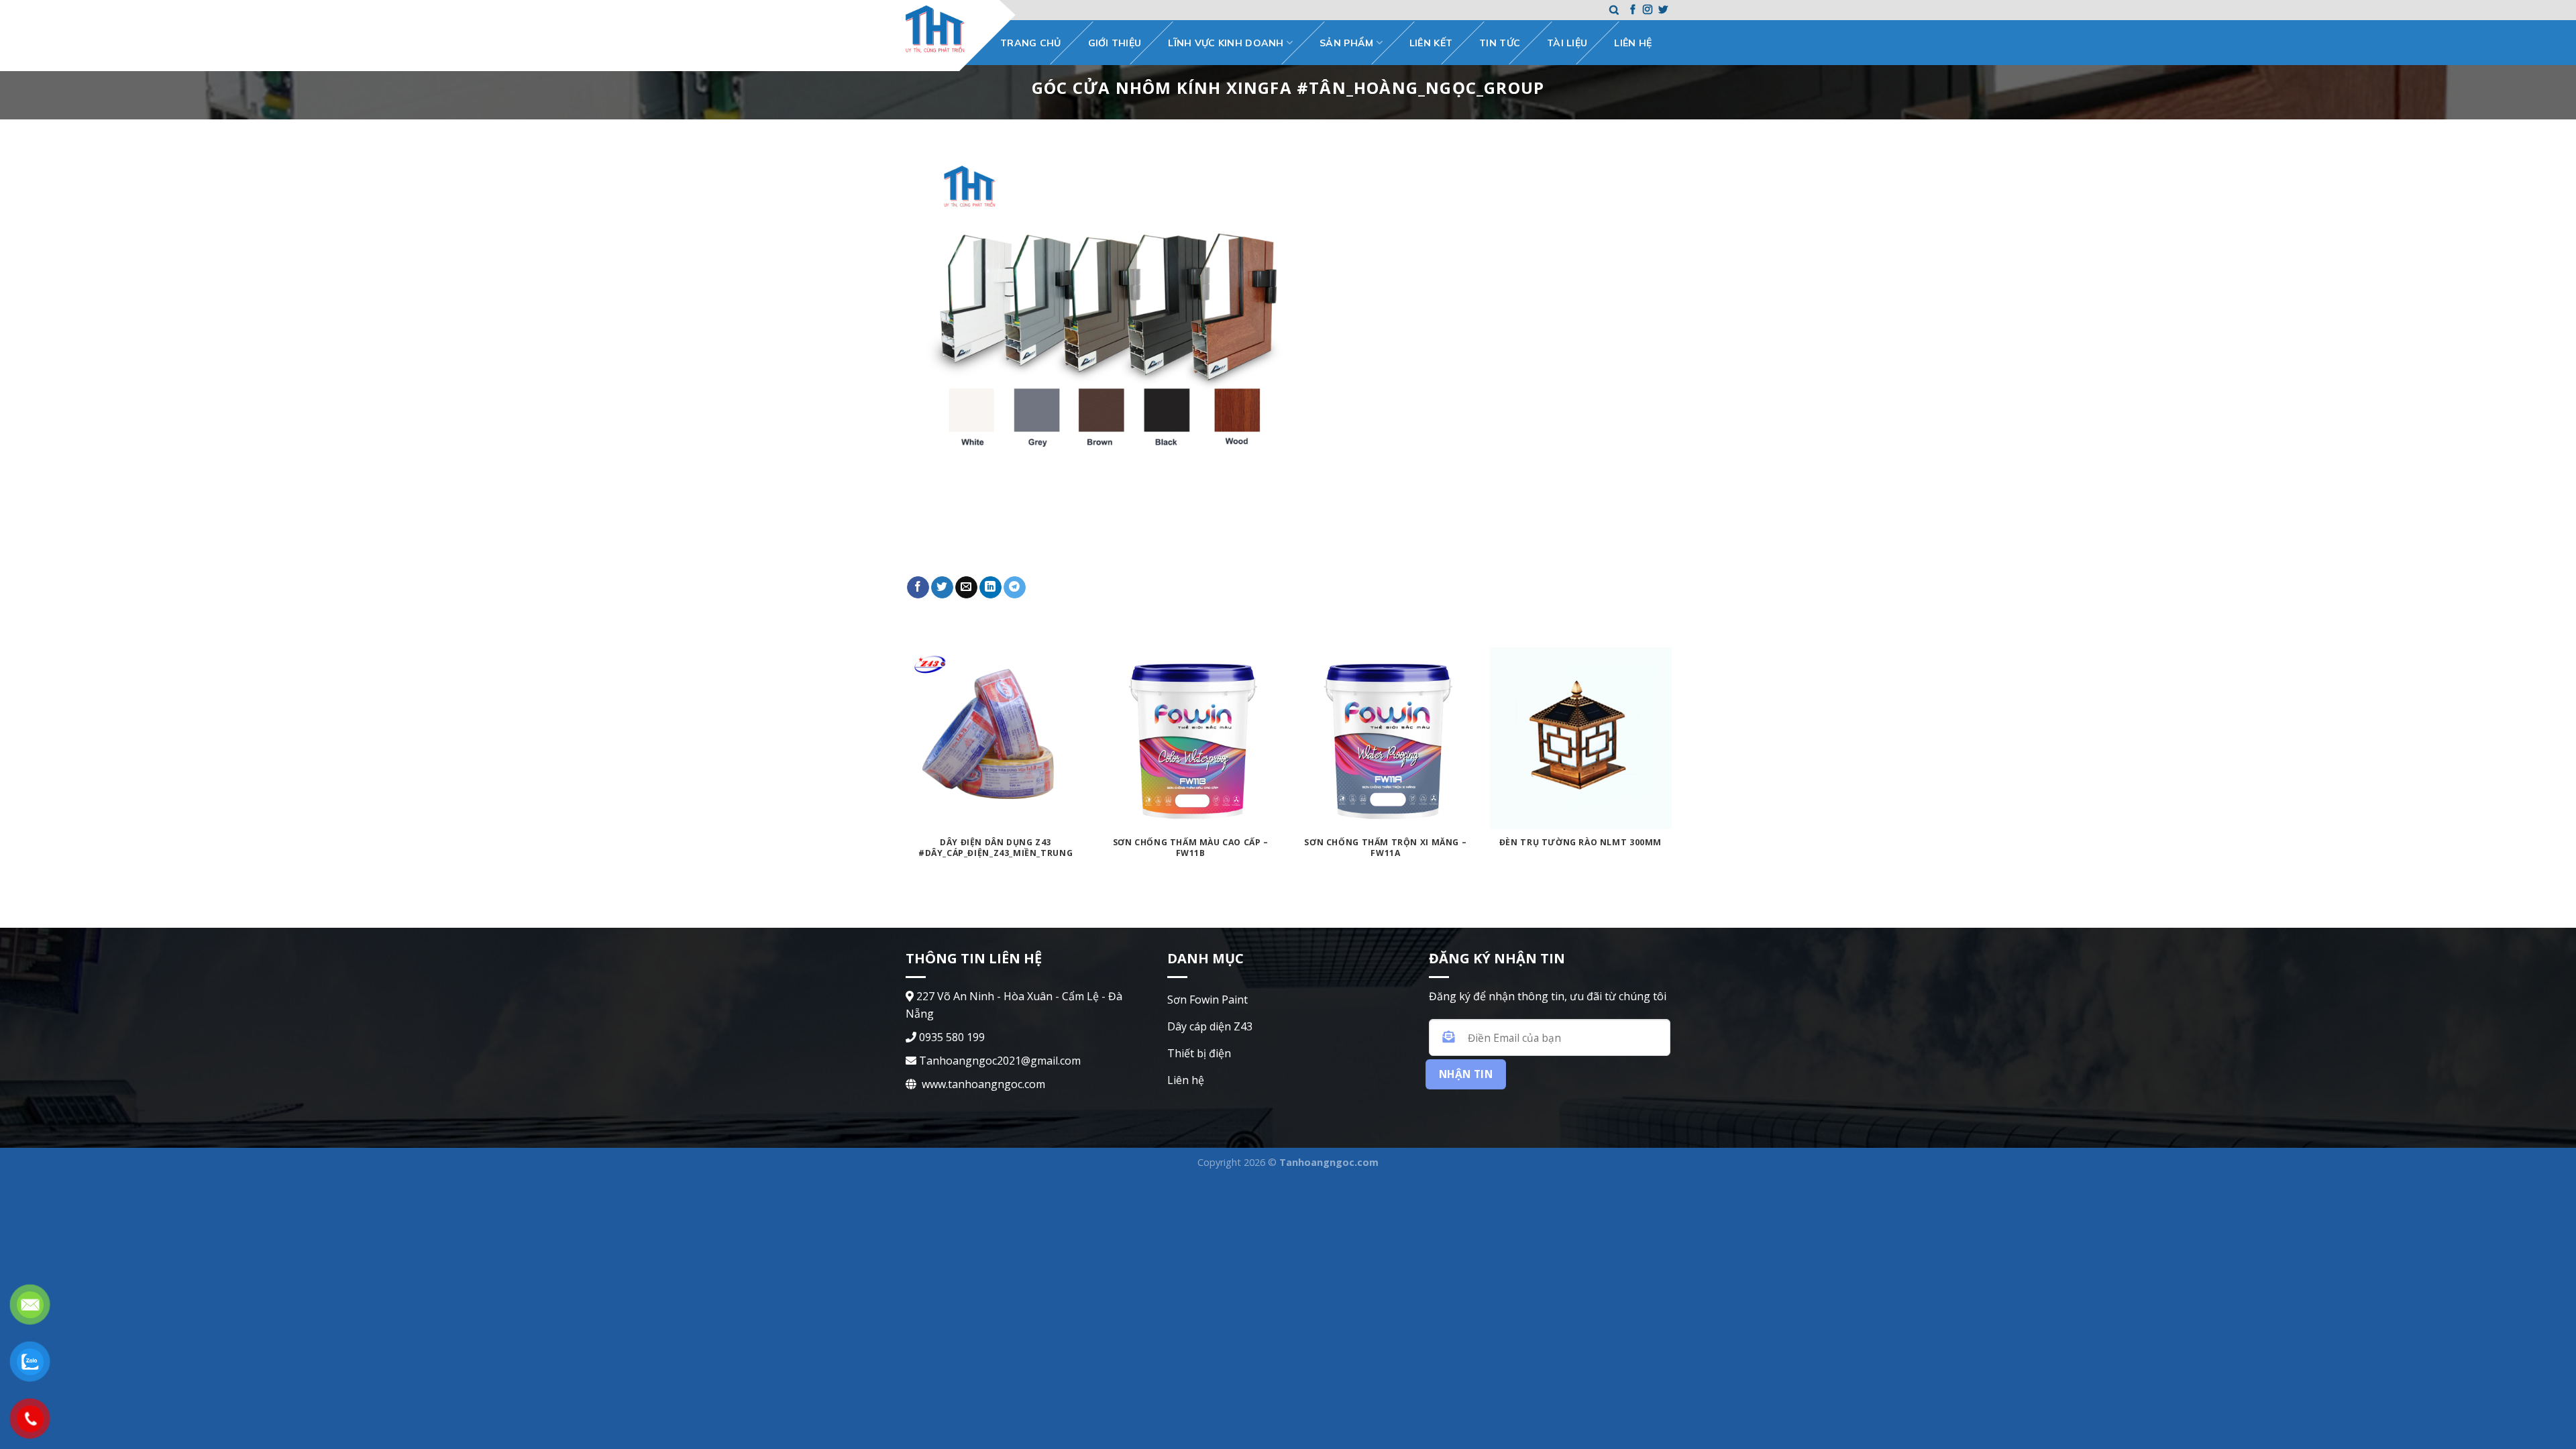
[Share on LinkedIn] (990, 588)
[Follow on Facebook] (1633, 10)
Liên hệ (1633, 43)
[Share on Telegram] (1015, 588)
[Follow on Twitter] (1663, 10)
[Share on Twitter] (942, 588)
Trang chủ (1031, 43)
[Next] (1670, 787)
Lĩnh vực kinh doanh (1226, 43)
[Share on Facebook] (918, 588)
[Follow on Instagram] (1648, 10)
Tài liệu (1567, 43)
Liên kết (1431, 43)
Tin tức (1500, 43)
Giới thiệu (1115, 43)
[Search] (1614, 10)
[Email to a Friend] (966, 588)
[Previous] (906, 787)
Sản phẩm (1346, 43)
